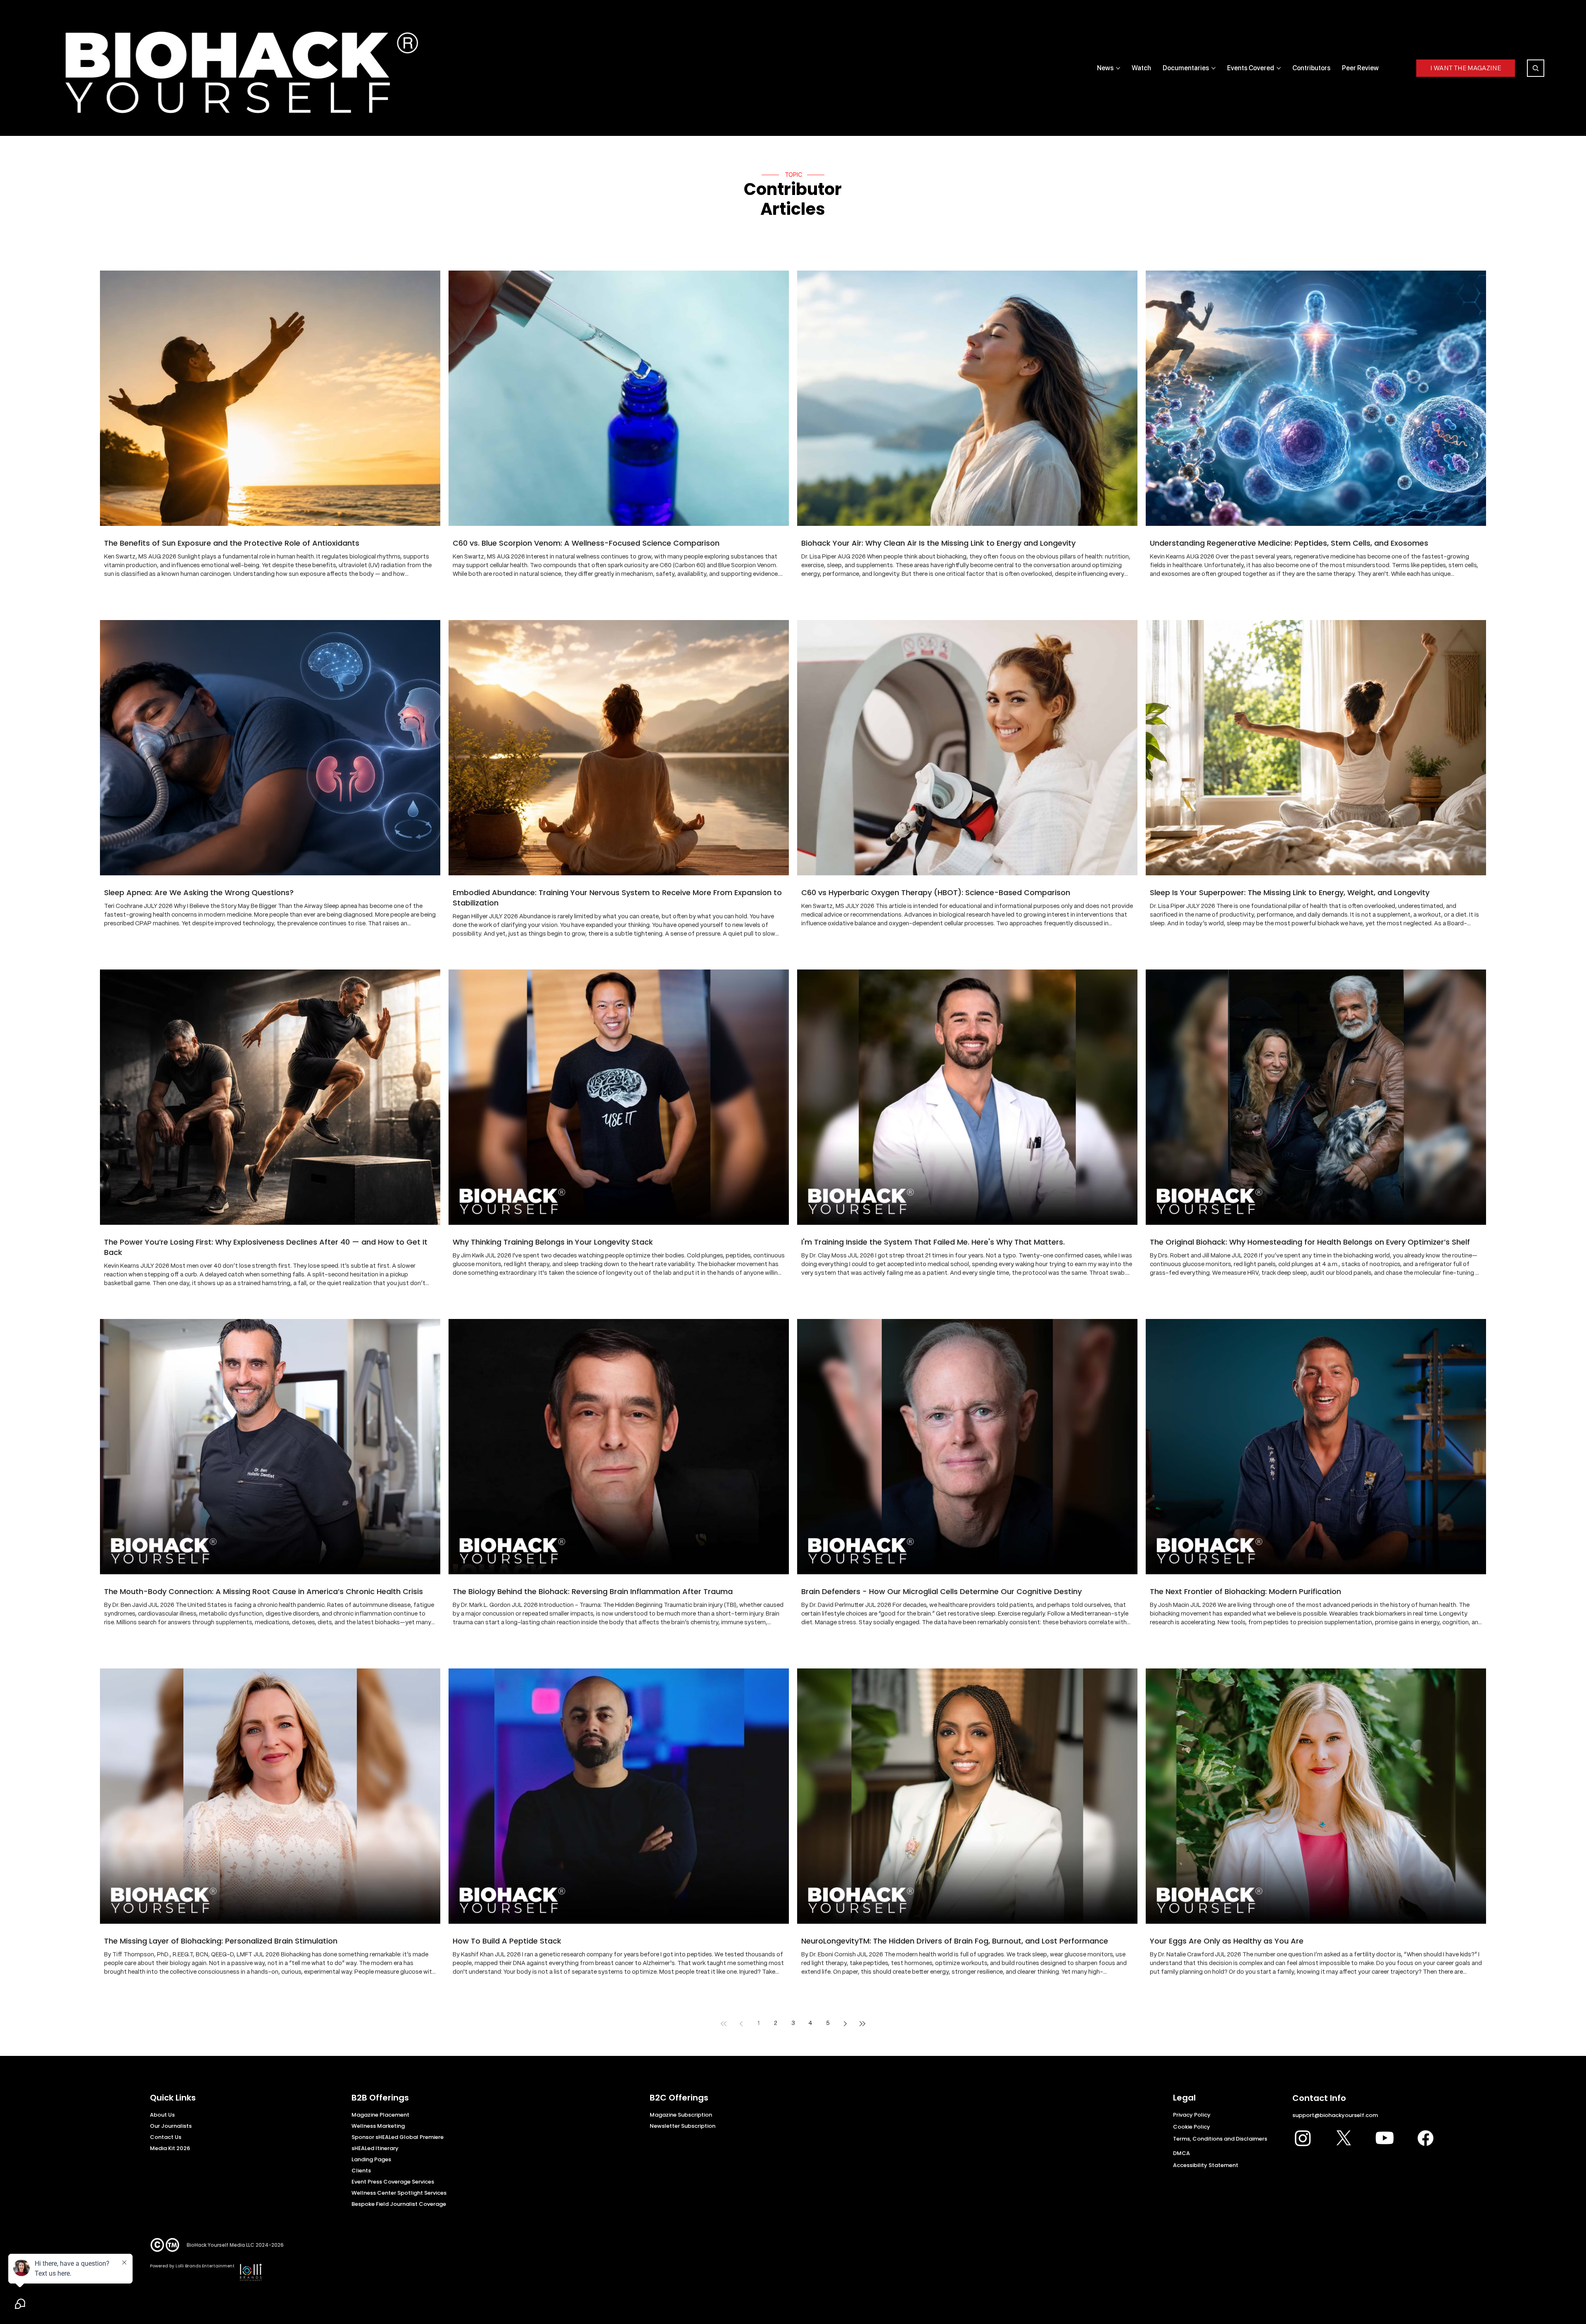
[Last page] (862, 2024)
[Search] (1536, 68)
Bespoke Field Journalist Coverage (399, 2204)
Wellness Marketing (378, 2126)
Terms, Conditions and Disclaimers (1220, 2139)
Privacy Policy (1192, 2115)
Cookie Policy (1192, 2127)
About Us (162, 2115)
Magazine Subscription (681, 2115)
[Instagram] (1303, 2138)
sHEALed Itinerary (375, 2148)
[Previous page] (741, 2024)
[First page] (724, 2024)
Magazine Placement (380, 2115)
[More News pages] (1118, 68)
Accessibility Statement (1206, 2165)
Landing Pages (371, 2159)
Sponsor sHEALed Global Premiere (398, 2137)
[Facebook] (1426, 2138)
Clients (361, 2171)
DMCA (1181, 2153)
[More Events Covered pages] (1279, 68)
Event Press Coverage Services (393, 2182)
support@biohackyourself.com (1335, 2115)
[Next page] (845, 2024)
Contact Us (166, 2137)
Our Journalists (171, 2126)
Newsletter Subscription (683, 2126)
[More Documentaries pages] (1213, 68)
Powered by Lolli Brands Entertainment (192, 2266)
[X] (1344, 2138)
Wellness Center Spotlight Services (399, 2193)
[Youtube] (1385, 2138)
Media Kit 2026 (170, 2148)
